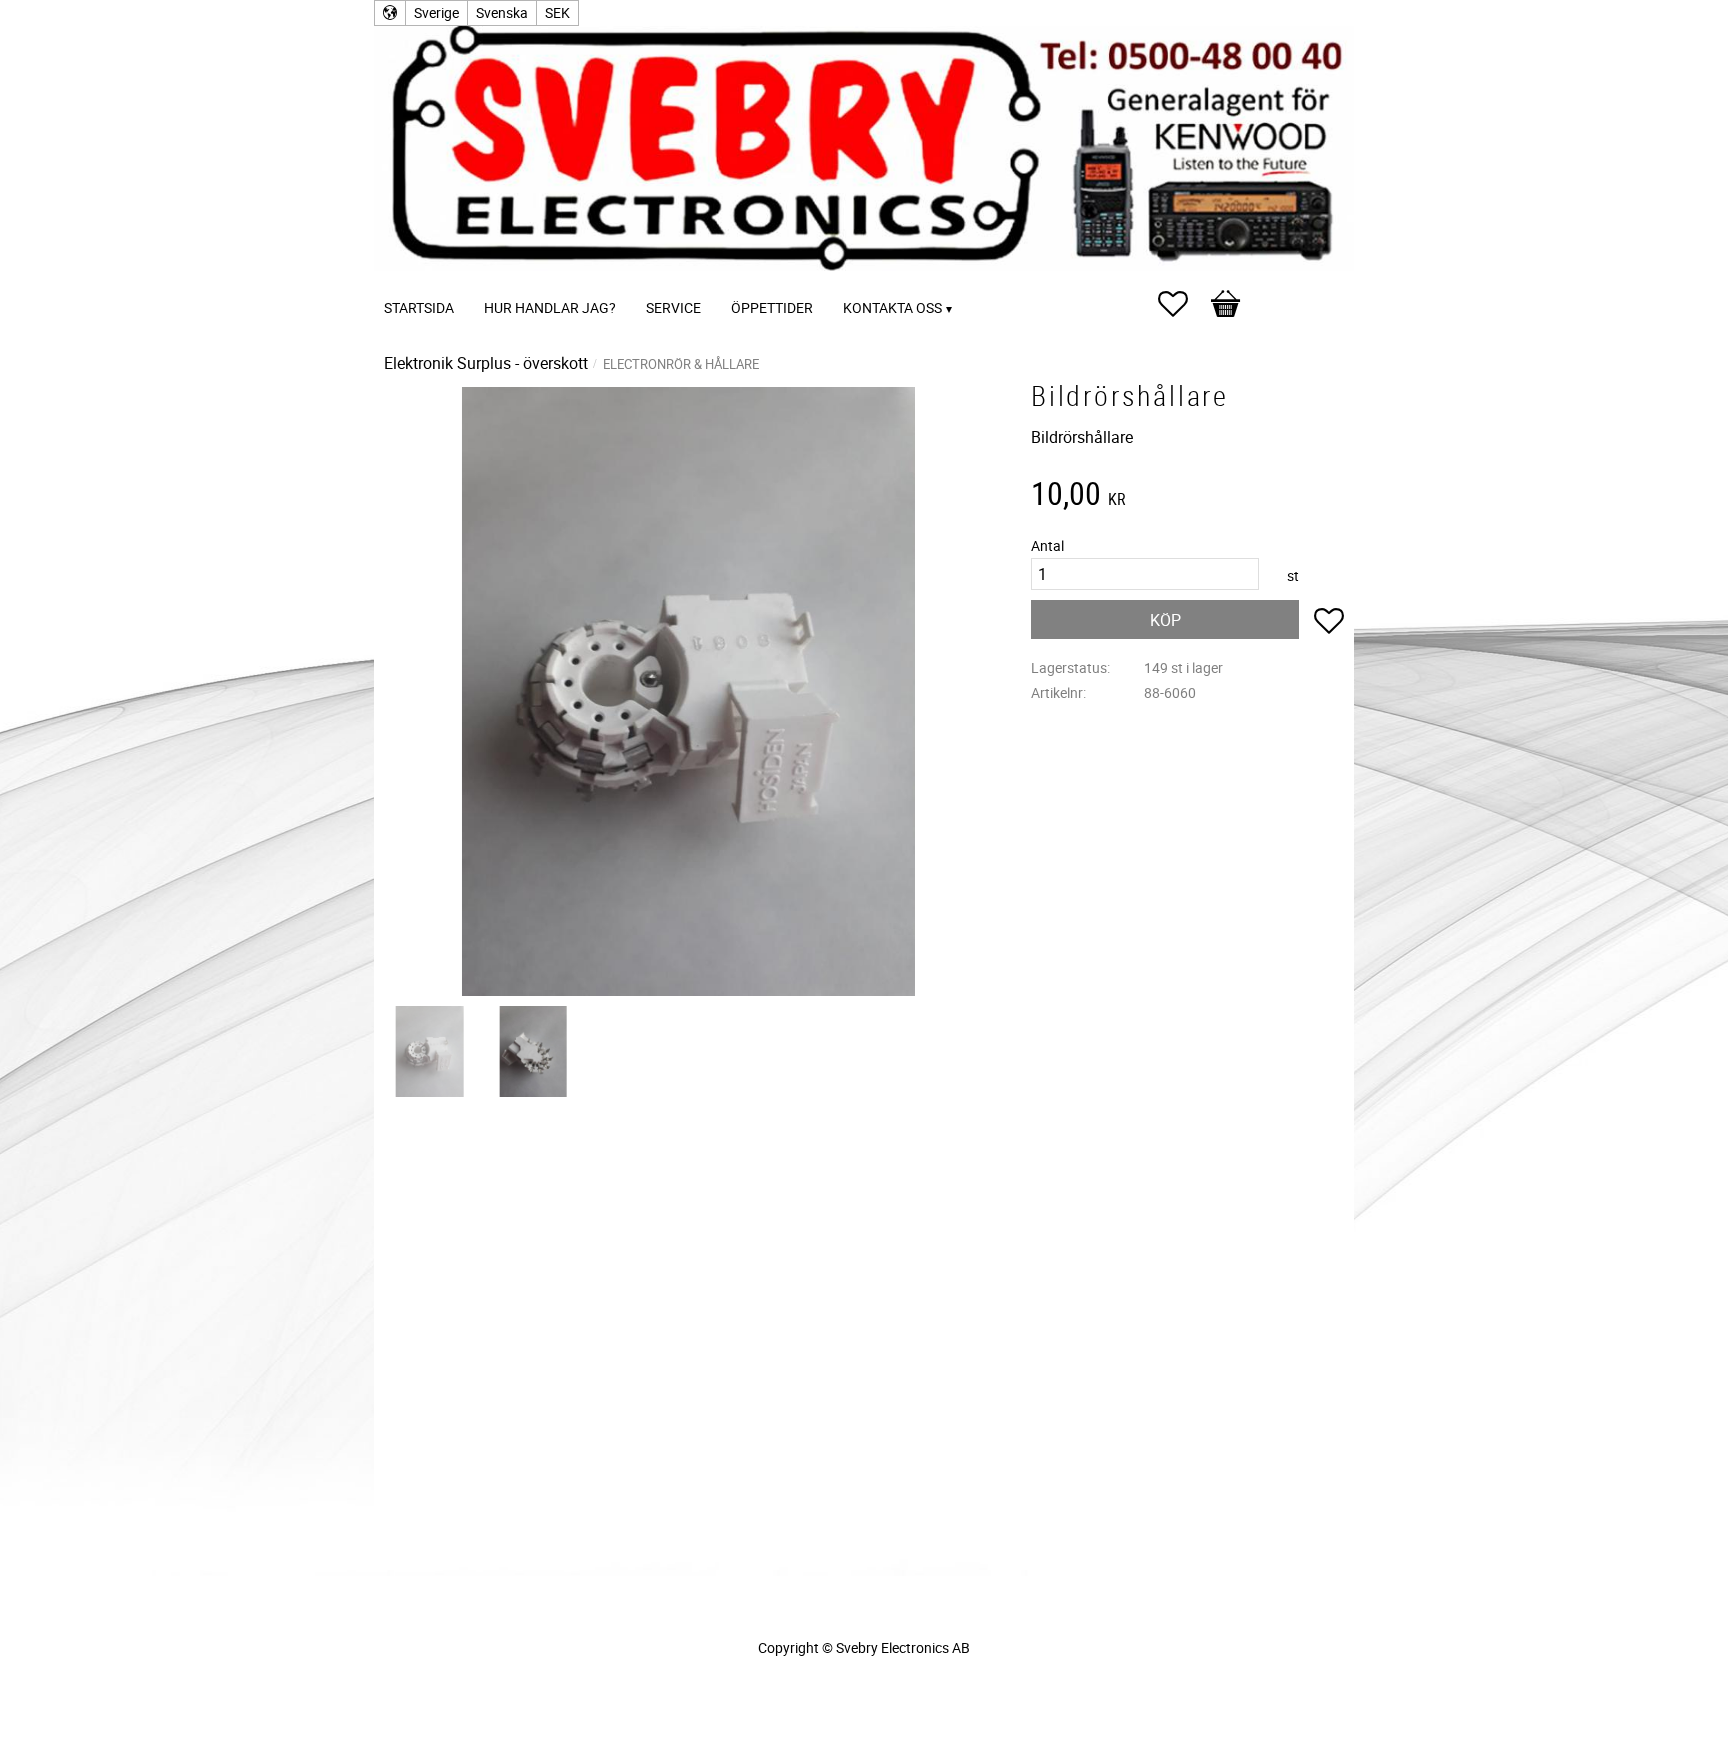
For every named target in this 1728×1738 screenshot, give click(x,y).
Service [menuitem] (673, 307)
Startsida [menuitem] (419, 307)
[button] (1183, 304)
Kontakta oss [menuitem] (892, 307)
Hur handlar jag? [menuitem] (550, 307)
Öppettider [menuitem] (772, 307)
